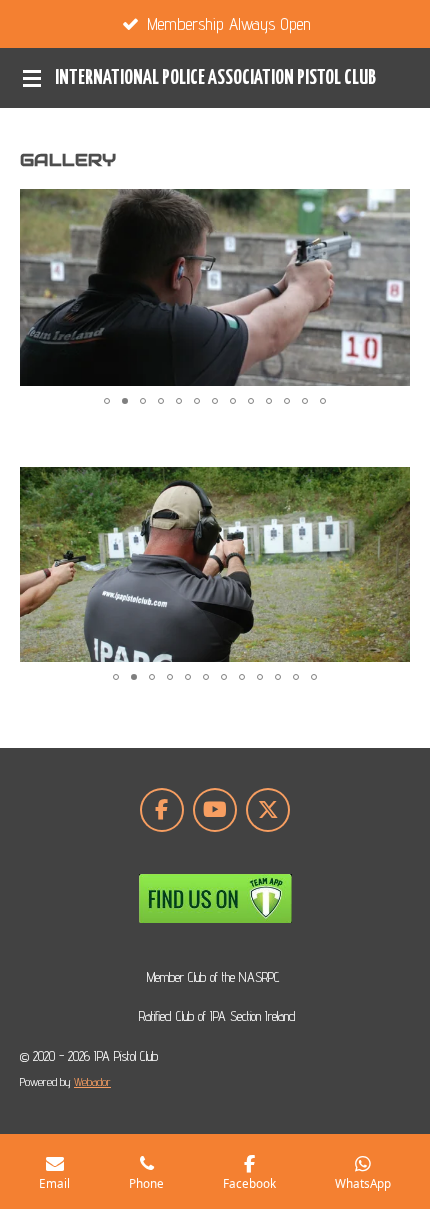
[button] (392, 207)
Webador (92, 1082)
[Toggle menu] (32, 78)
